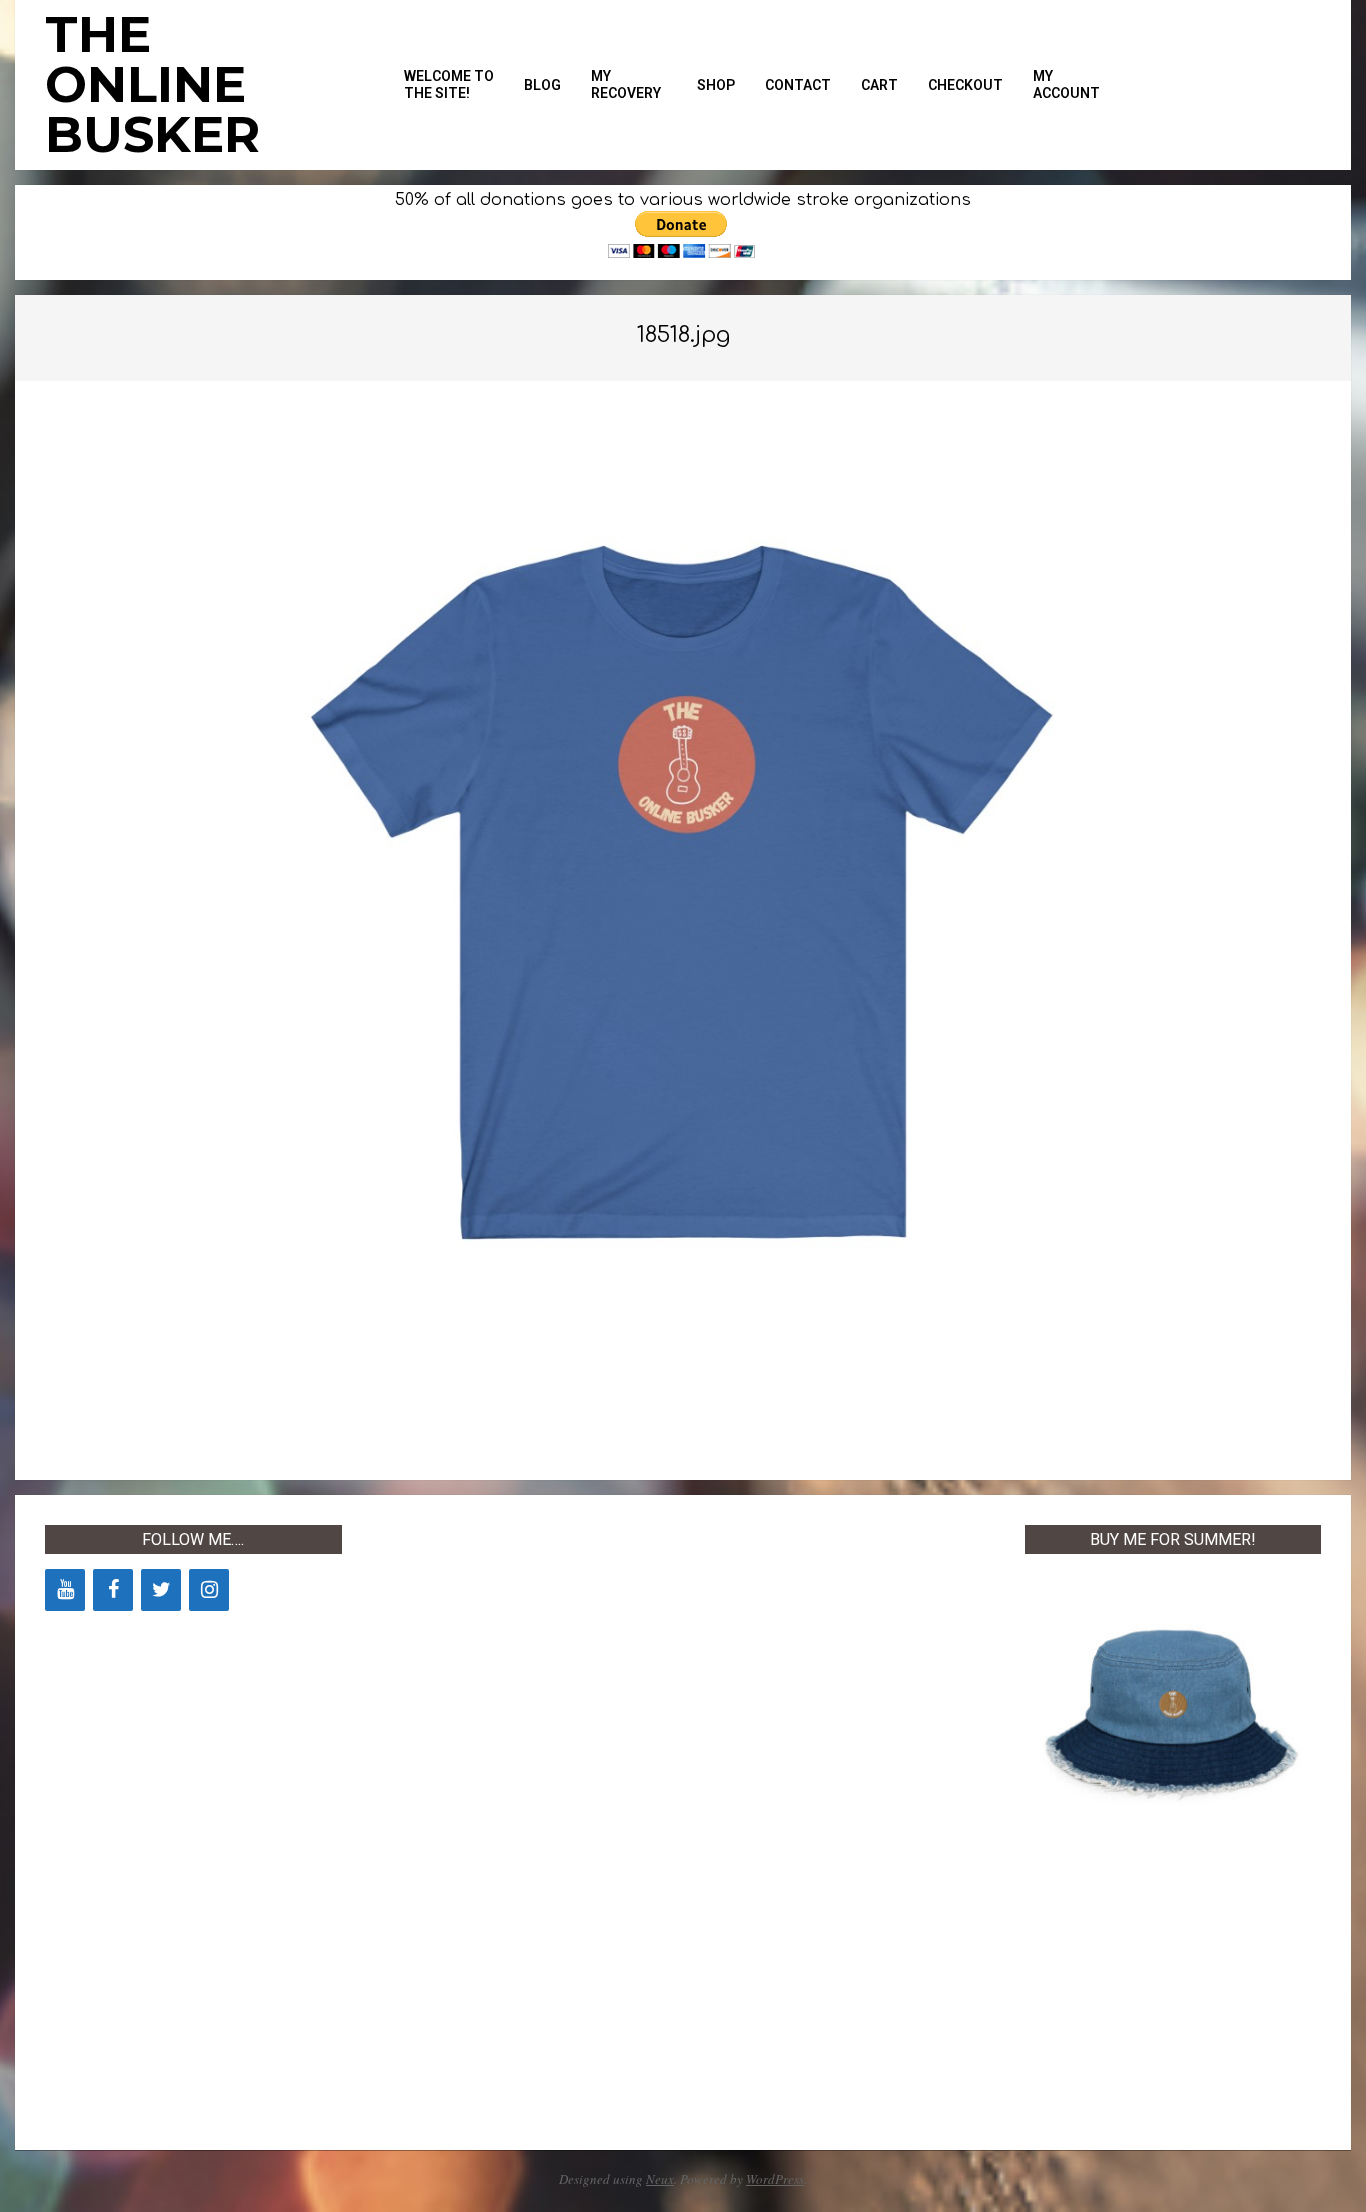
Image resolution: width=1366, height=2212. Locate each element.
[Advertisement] (520, 1825)
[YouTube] (65, 1590)
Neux (660, 2179)
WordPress (775, 2179)
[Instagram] (209, 1590)
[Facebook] (113, 1590)
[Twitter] (161, 1590)
